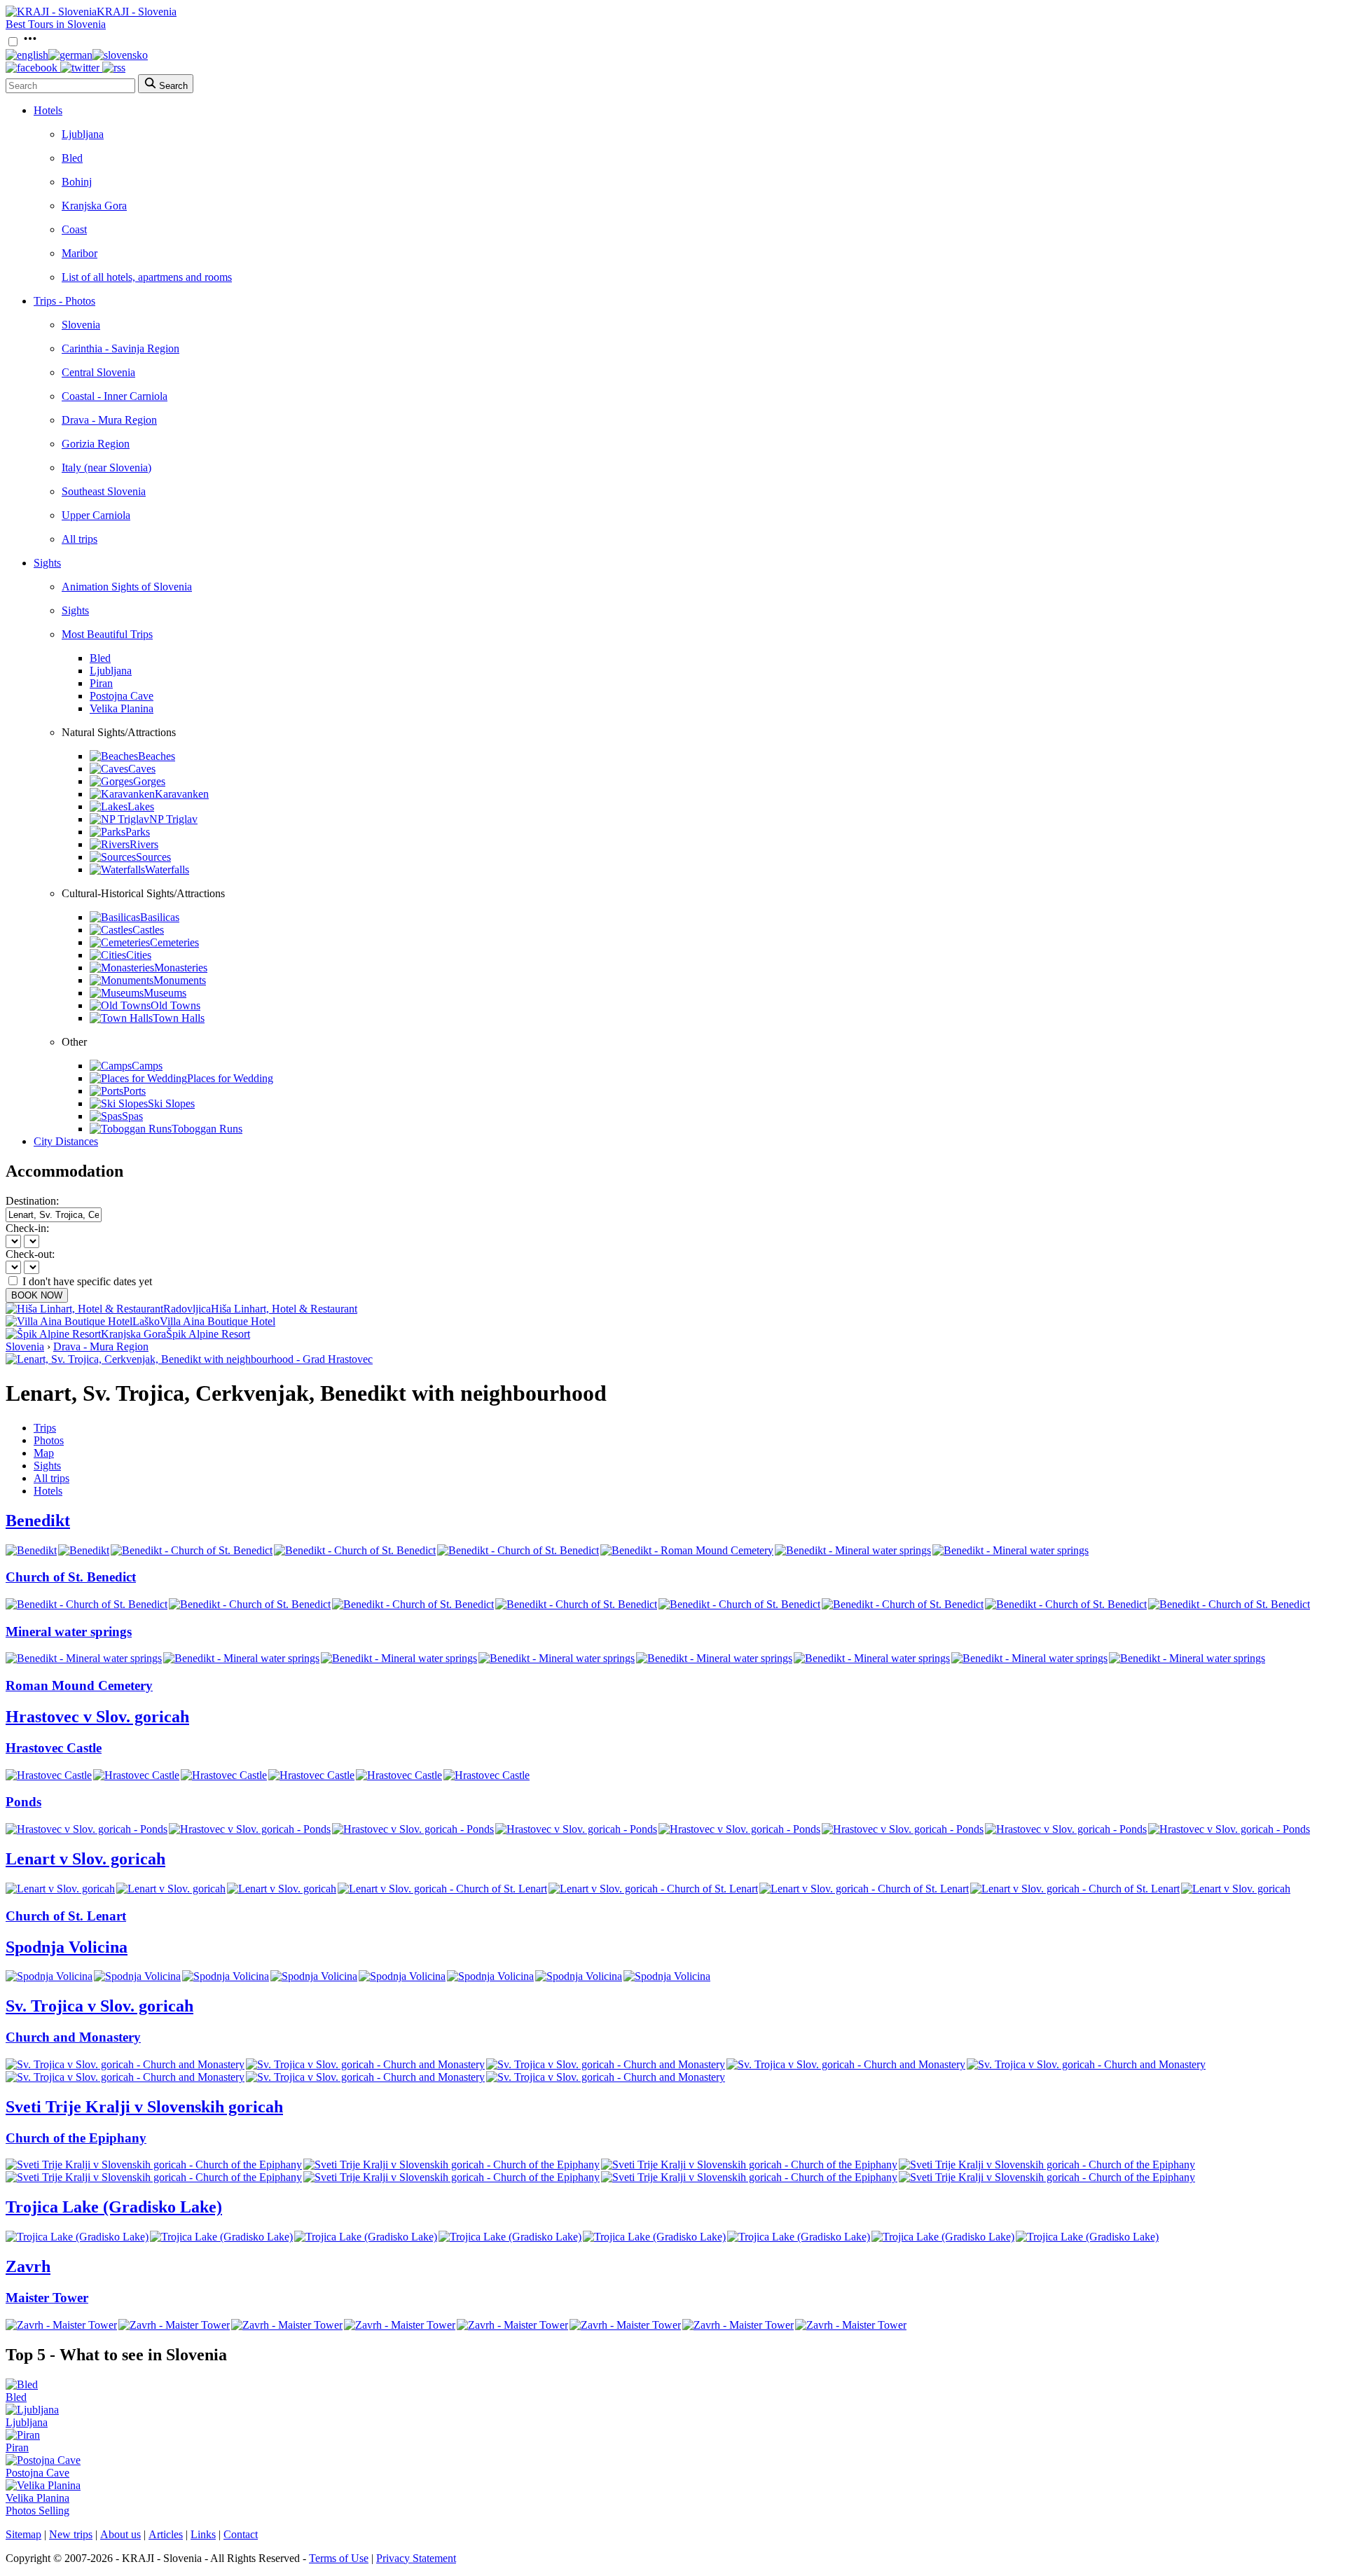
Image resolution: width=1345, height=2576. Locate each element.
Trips (45, 1428)
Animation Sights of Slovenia (127, 587)
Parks (138, 832)
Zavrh (28, 2266)
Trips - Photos (64, 301)
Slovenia (81, 325)
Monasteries (181, 968)
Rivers (144, 844)
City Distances (66, 1141)
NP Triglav (173, 819)
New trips (71, 2534)
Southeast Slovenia (104, 491)
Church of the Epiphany (76, 2138)
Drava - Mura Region (109, 420)
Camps (147, 1066)
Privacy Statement (416, 2558)
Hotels (48, 110)
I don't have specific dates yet (87, 1281)
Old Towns (175, 1005)
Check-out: (30, 1254)
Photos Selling (37, 2511)
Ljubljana (83, 134)
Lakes (141, 806)
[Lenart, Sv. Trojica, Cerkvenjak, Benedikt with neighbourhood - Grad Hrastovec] (189, 1359)
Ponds (23, 1802)
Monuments (180, 980)
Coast (74, 229)
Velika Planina (122, 708)
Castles (148, 930)
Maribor (80, 253)
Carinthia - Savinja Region (120, 348)
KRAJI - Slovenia (137, 12)
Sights (47, 563)
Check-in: (27, 1228)
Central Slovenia (98, 372)
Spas (132, 1116)
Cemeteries (174, 942)
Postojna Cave (122, 696)
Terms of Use (339, 2558)
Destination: (32, 1201)
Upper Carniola (96, 515)
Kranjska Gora (94, 206)
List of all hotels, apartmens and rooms (147, 277)
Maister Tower (47, 2298)
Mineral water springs (69, 1632)
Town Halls (179, 1018)
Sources (153, 857)
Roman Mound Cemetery (79, 1685)
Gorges (149, 781)
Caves (142, 769)
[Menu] (30, 42)
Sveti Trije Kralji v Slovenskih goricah (144, 2107)
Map (44, 1453)
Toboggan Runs (207, 1129)
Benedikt (38, 1521)
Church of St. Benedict (71, 1577)
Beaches (157, 756)
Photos (49, 1440)
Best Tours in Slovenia (56, 24)
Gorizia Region (96, 444)
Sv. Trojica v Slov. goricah (99, 2006)
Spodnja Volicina (67, 1947)
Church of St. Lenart (66, 1916)
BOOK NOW (37, 1295)
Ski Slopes (171, 1103)
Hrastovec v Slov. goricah (97, 1717)
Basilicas (160, 917)
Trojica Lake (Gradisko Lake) (114, 2207)
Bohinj (77, 182)
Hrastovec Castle (54, 1748)
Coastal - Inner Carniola (115, 396)
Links (203, 2534)
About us (120, 2534)
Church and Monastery (73, 2037)
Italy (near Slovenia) (106, 468)
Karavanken (182, 794)
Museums (165, 993)
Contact (241, 2534)
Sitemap (23, 2534)
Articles (166, 2534)
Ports (134, 1091)
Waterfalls (167, 870)
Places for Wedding (230, 1078)
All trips (80, 539)
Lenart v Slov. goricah (85, 1859)
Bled (72, 158)
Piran (101, 683)
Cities (139, 955)
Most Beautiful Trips (107, 634)
